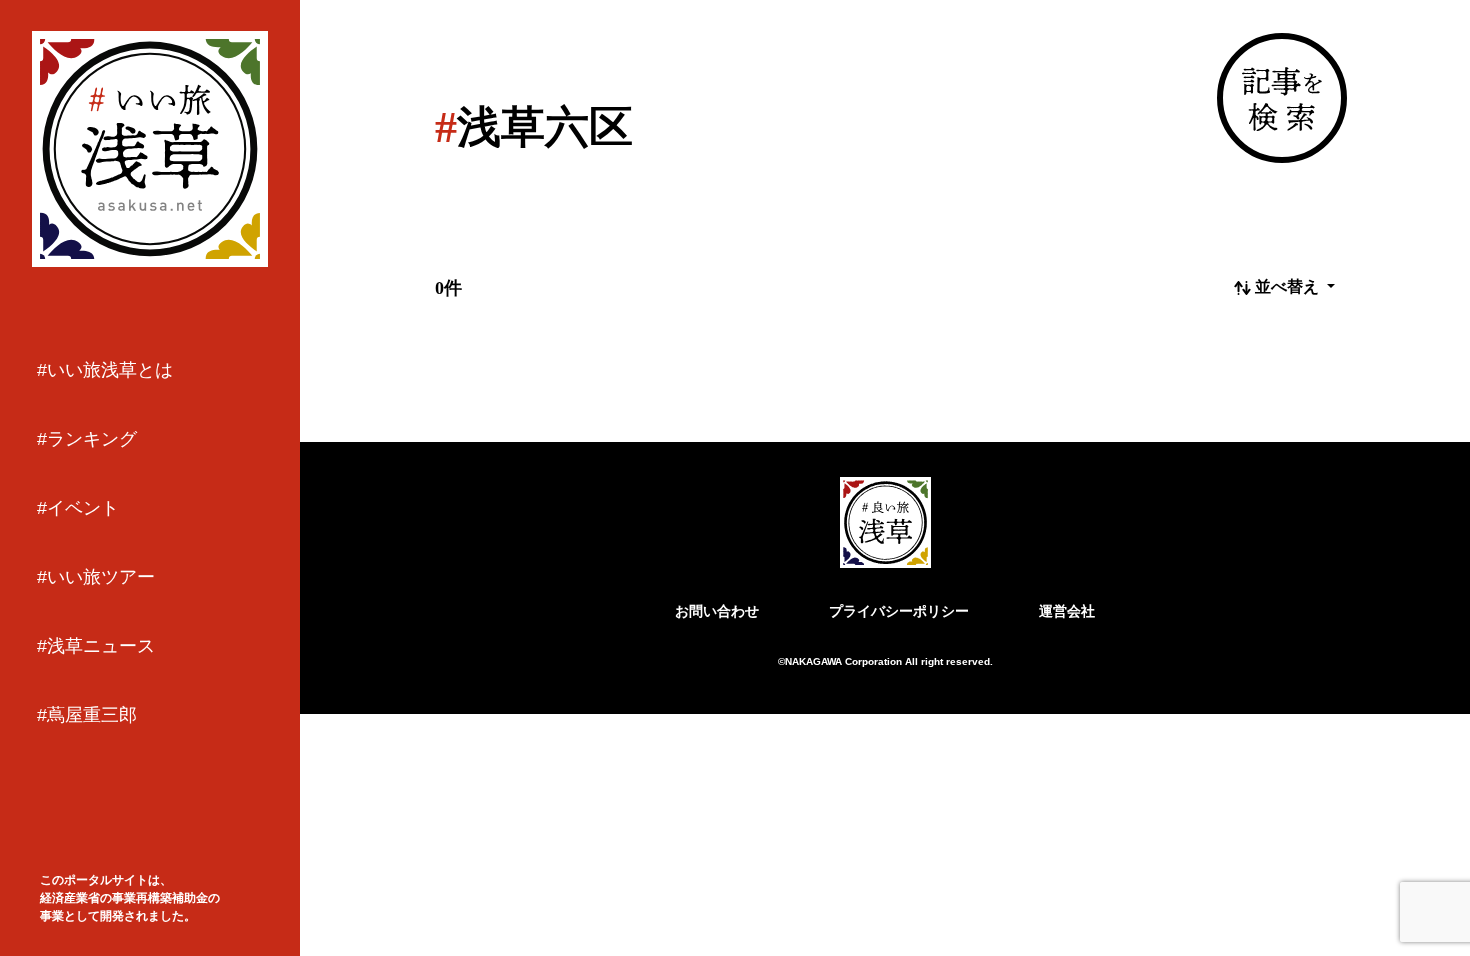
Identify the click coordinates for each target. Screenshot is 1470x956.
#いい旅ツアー (96, 577)
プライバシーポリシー (899, 611)
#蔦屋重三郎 (87, 715)
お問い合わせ (717, 611)
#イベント (78, 508)
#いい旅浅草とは (105, 370)
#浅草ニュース (96, 646)
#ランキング (87, 439)
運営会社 (1067, 611)
